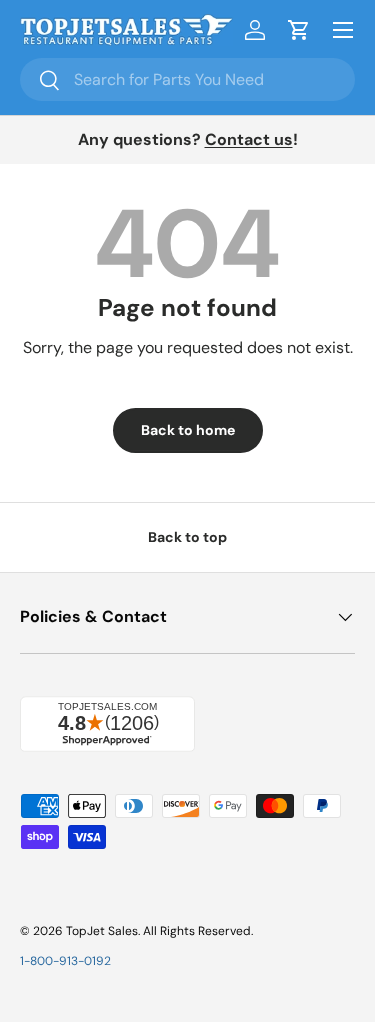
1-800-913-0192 (65, 961)
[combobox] (187, 79)
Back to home (188, 430)
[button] (299, 30)
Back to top (187, 537)
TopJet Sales (102, 931)
